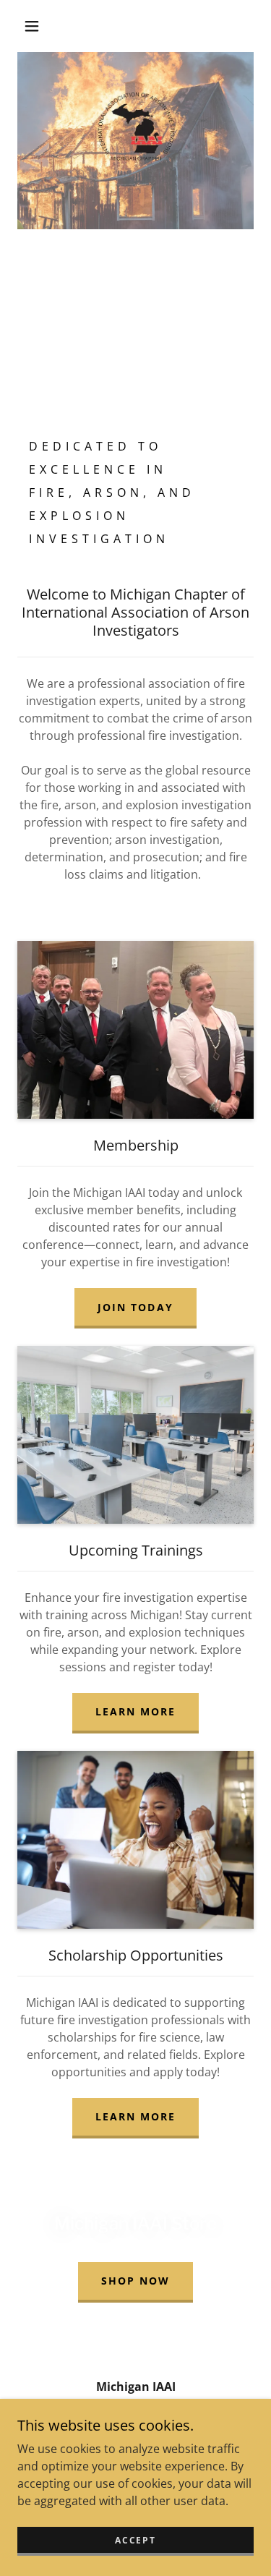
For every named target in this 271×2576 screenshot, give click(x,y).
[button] (32, 26)
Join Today (135, 1307)
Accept (135, 2540)
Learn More (135, 1711)
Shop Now (135, 2281)
